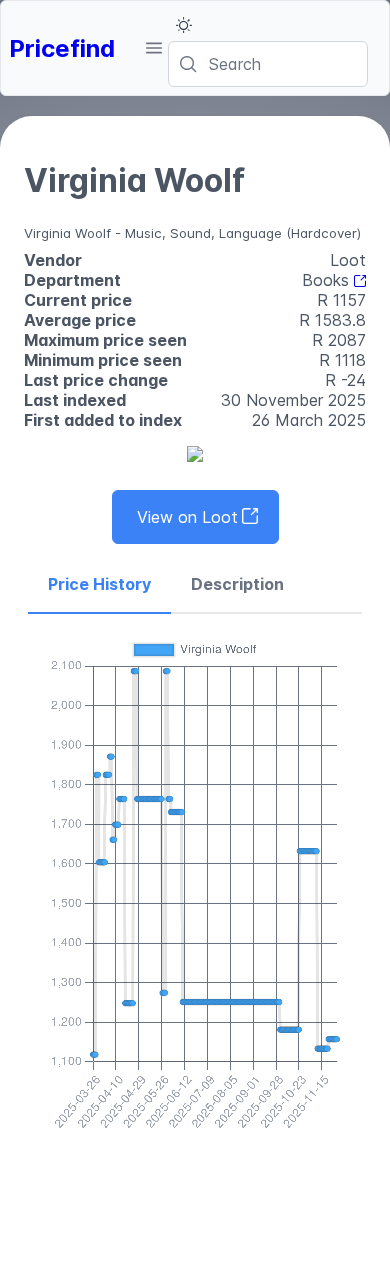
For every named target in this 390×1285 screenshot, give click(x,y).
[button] (153, 48)
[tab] (99, 585)
